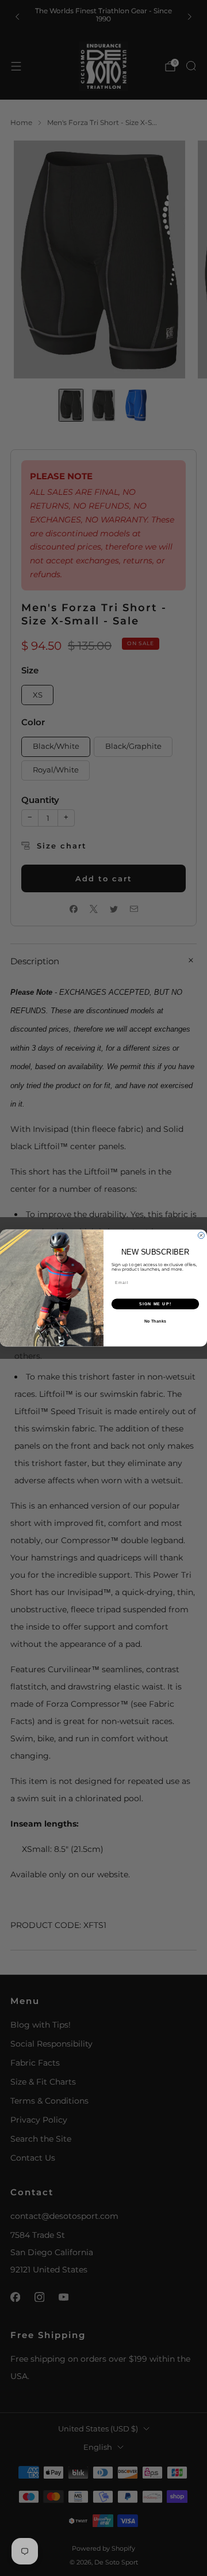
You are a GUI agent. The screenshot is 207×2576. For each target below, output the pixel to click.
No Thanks (155, 1321)
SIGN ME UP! (155, 1304)
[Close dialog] (201, 1235)
